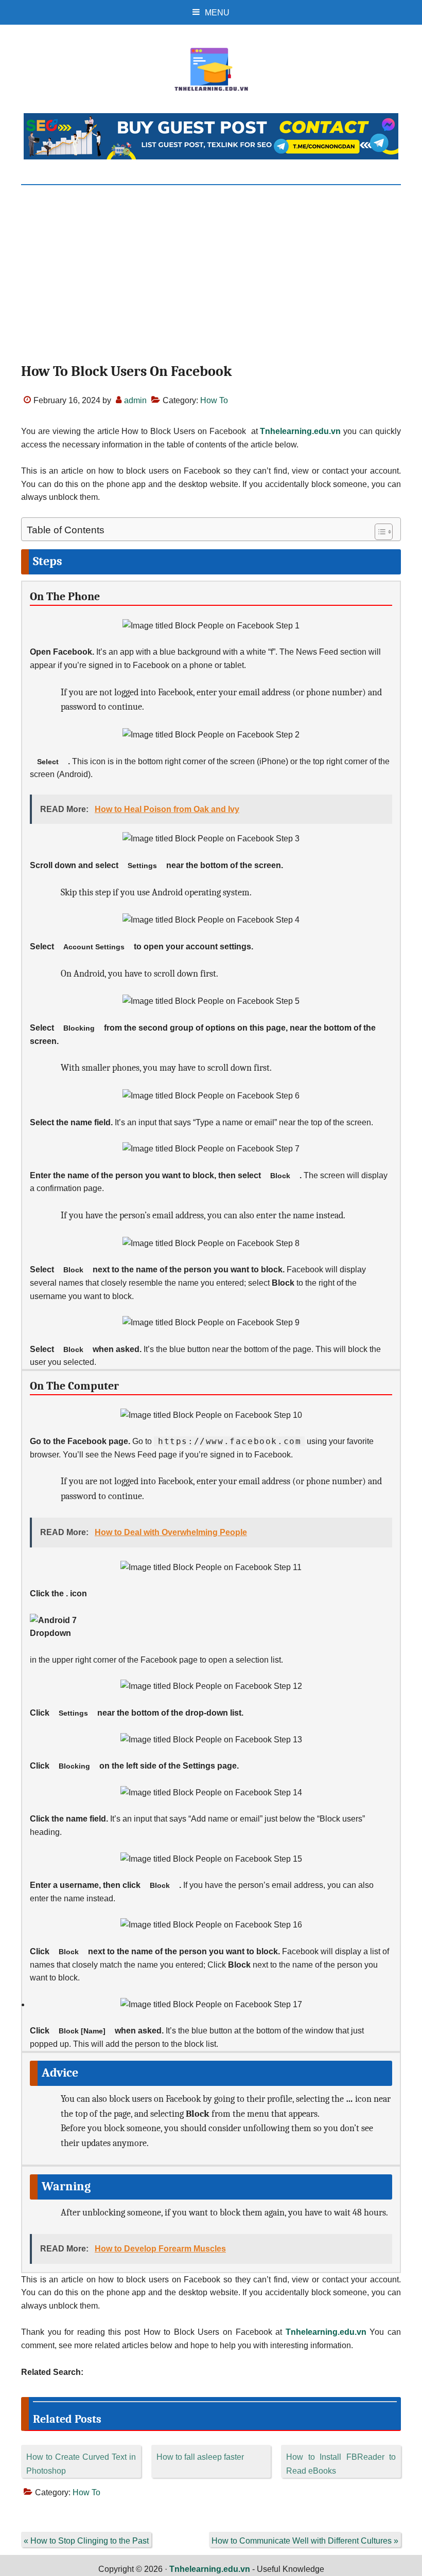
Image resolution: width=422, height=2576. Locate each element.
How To (214, 400)
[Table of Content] (384, 532)
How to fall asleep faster (200, 2457)
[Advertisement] (211, 262)
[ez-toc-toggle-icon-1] (379, 532)
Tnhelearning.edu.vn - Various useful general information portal (211, 69)
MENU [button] (217, 13)
